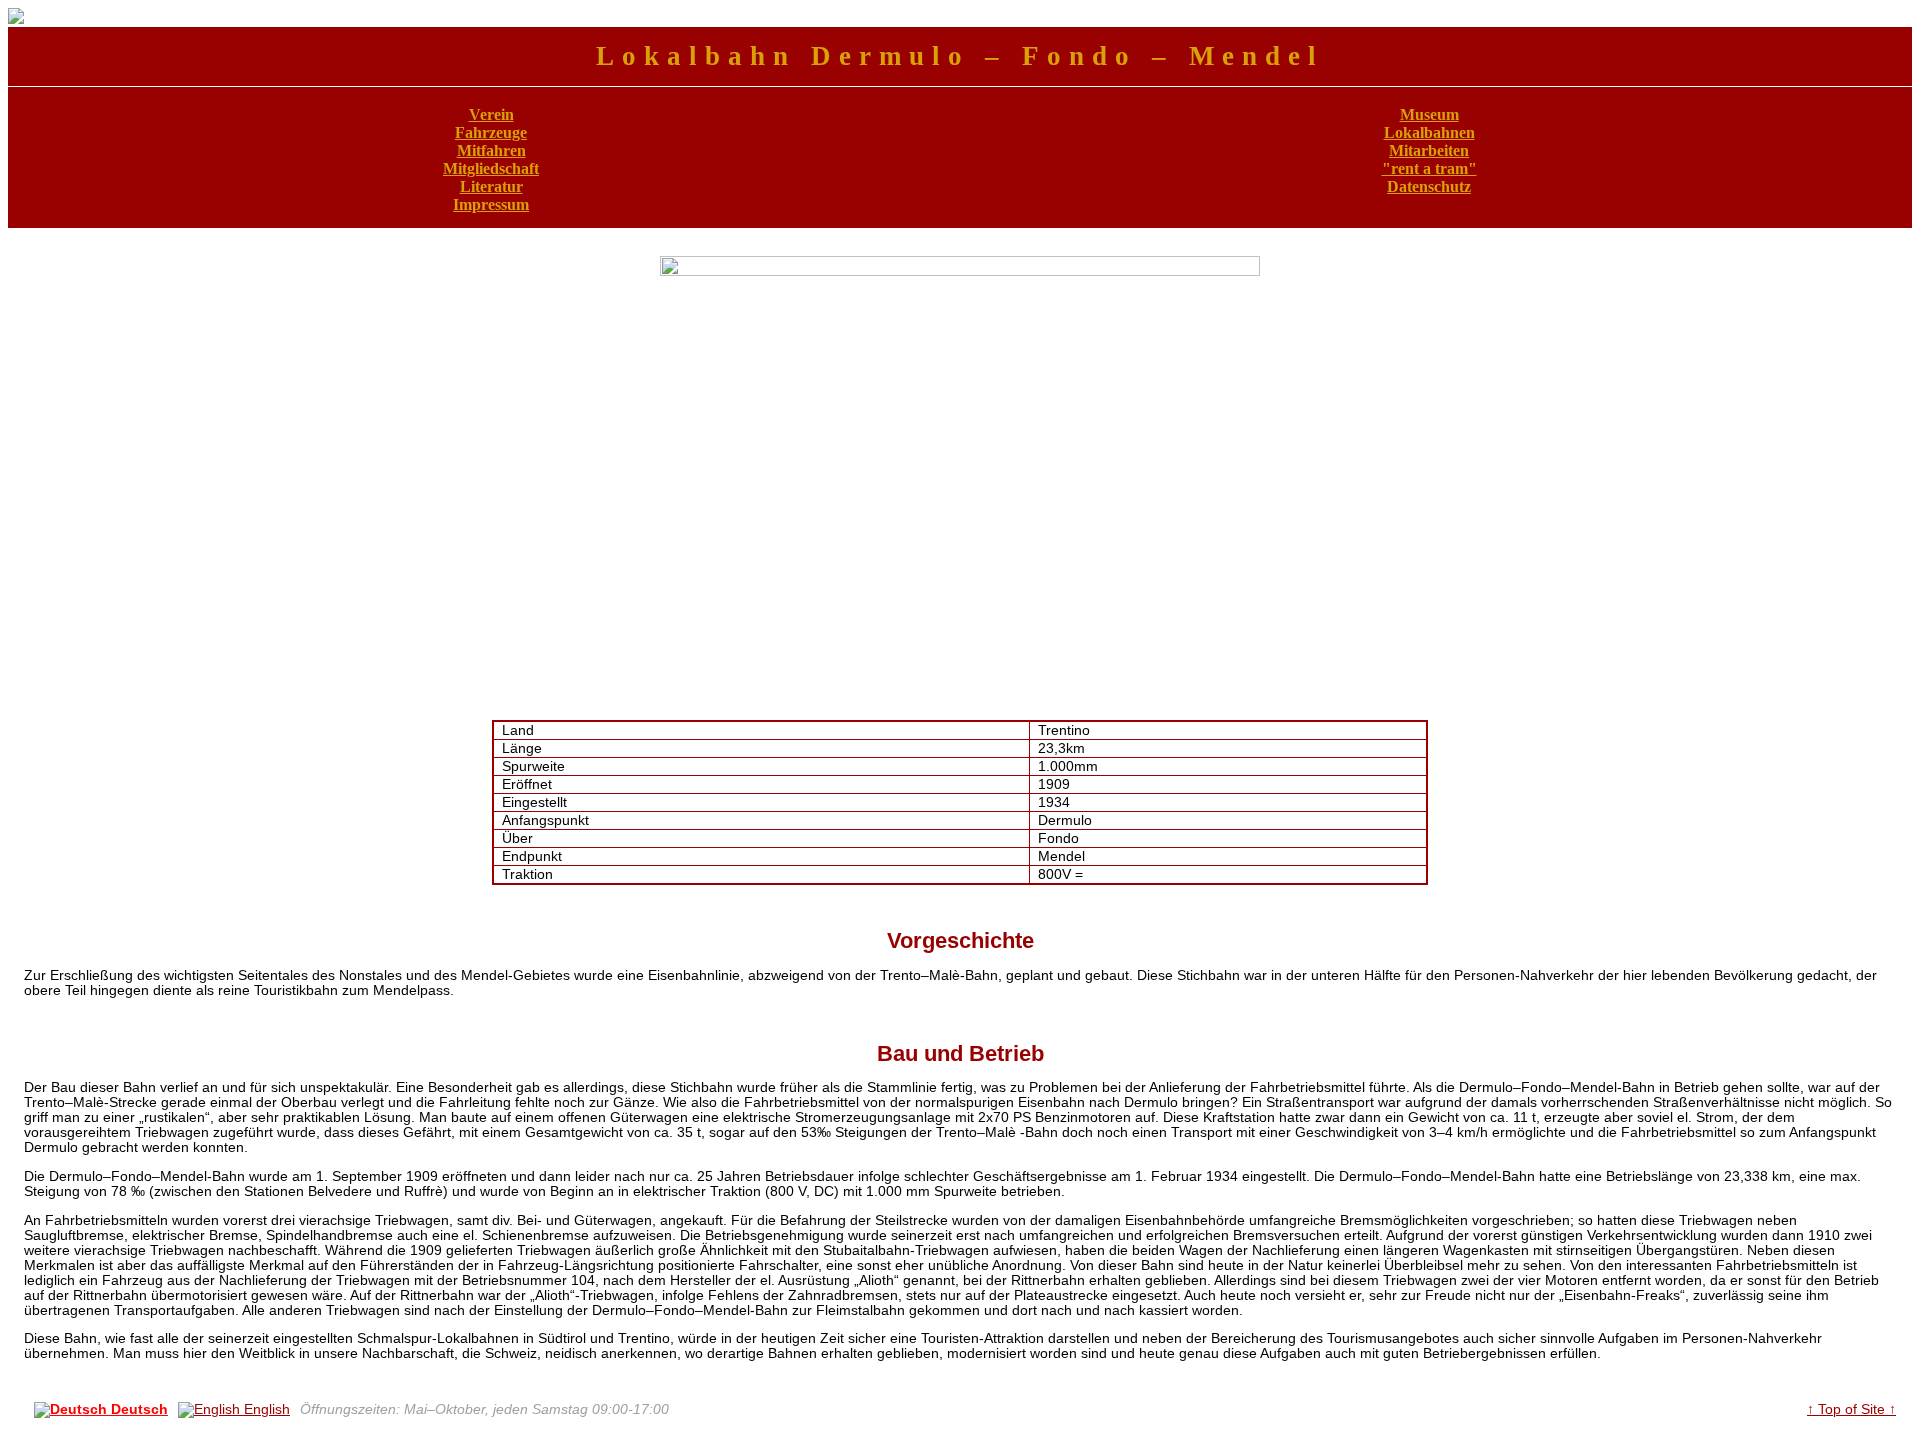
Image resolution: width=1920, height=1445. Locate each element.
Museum (1429, 114)
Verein (491, 114)
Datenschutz (1429, 186)
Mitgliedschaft (491, 168)
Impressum (491, 204)
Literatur (491, 186)
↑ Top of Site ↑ (1851, 1409)
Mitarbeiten (1429, 150)
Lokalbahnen (1429, 132)
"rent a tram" (1429, 168)
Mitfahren (491, 150)
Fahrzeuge (491, 132)
